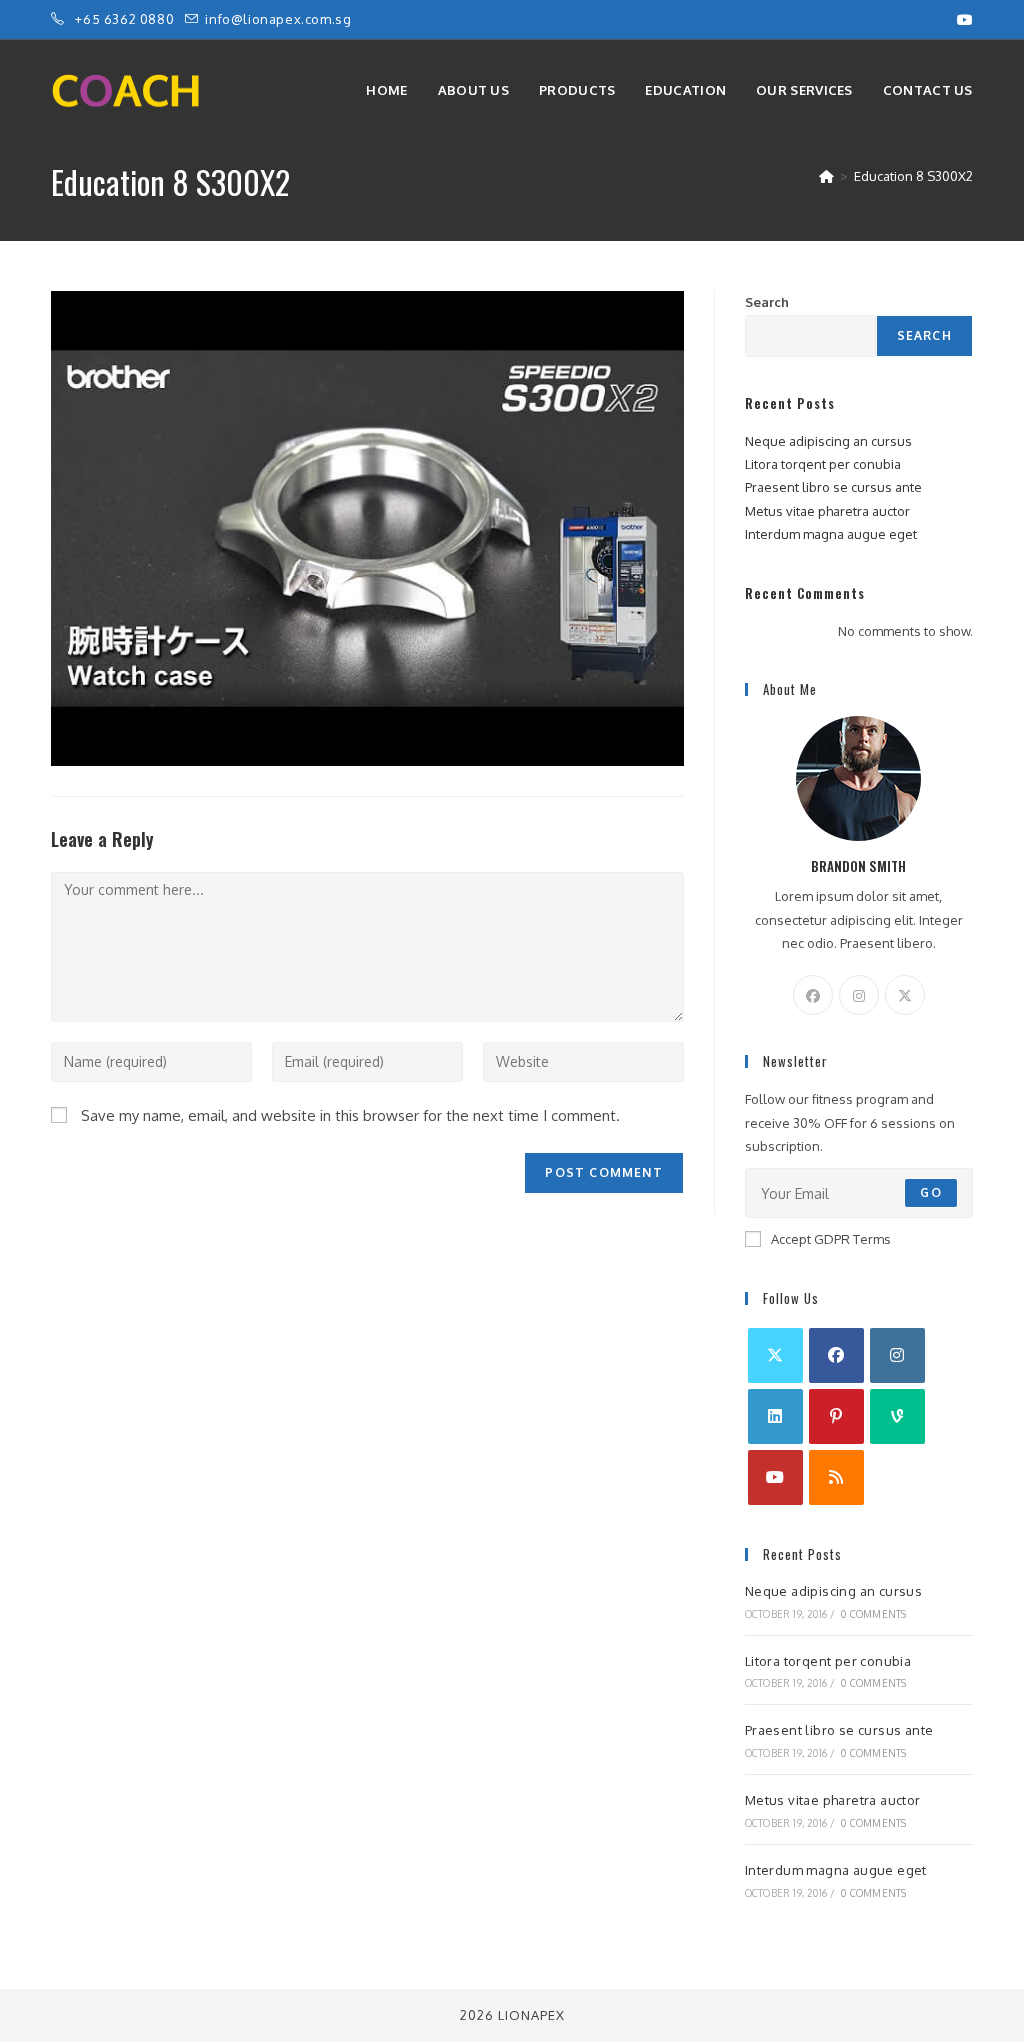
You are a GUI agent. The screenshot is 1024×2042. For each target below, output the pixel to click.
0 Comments (873, 1614)
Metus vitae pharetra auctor (827, 511)
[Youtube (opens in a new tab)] (962, 20)
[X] (905, 995)
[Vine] (897, 1416)
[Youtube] (775, 1477)
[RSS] (836, 1477)
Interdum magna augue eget (831, 534)
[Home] (826, 176)
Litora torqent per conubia (823, 464)
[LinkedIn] (775, 1416)
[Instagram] (859, 995)
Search (767, 302)
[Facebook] (813, 995)
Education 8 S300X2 (913, 176)
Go (930, 1192)
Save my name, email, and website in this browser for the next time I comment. (350, 1115)
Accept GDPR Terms (831, 1239)
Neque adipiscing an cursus (828, 441)
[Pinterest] (836, 1416)
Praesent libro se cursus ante (833, 487)
